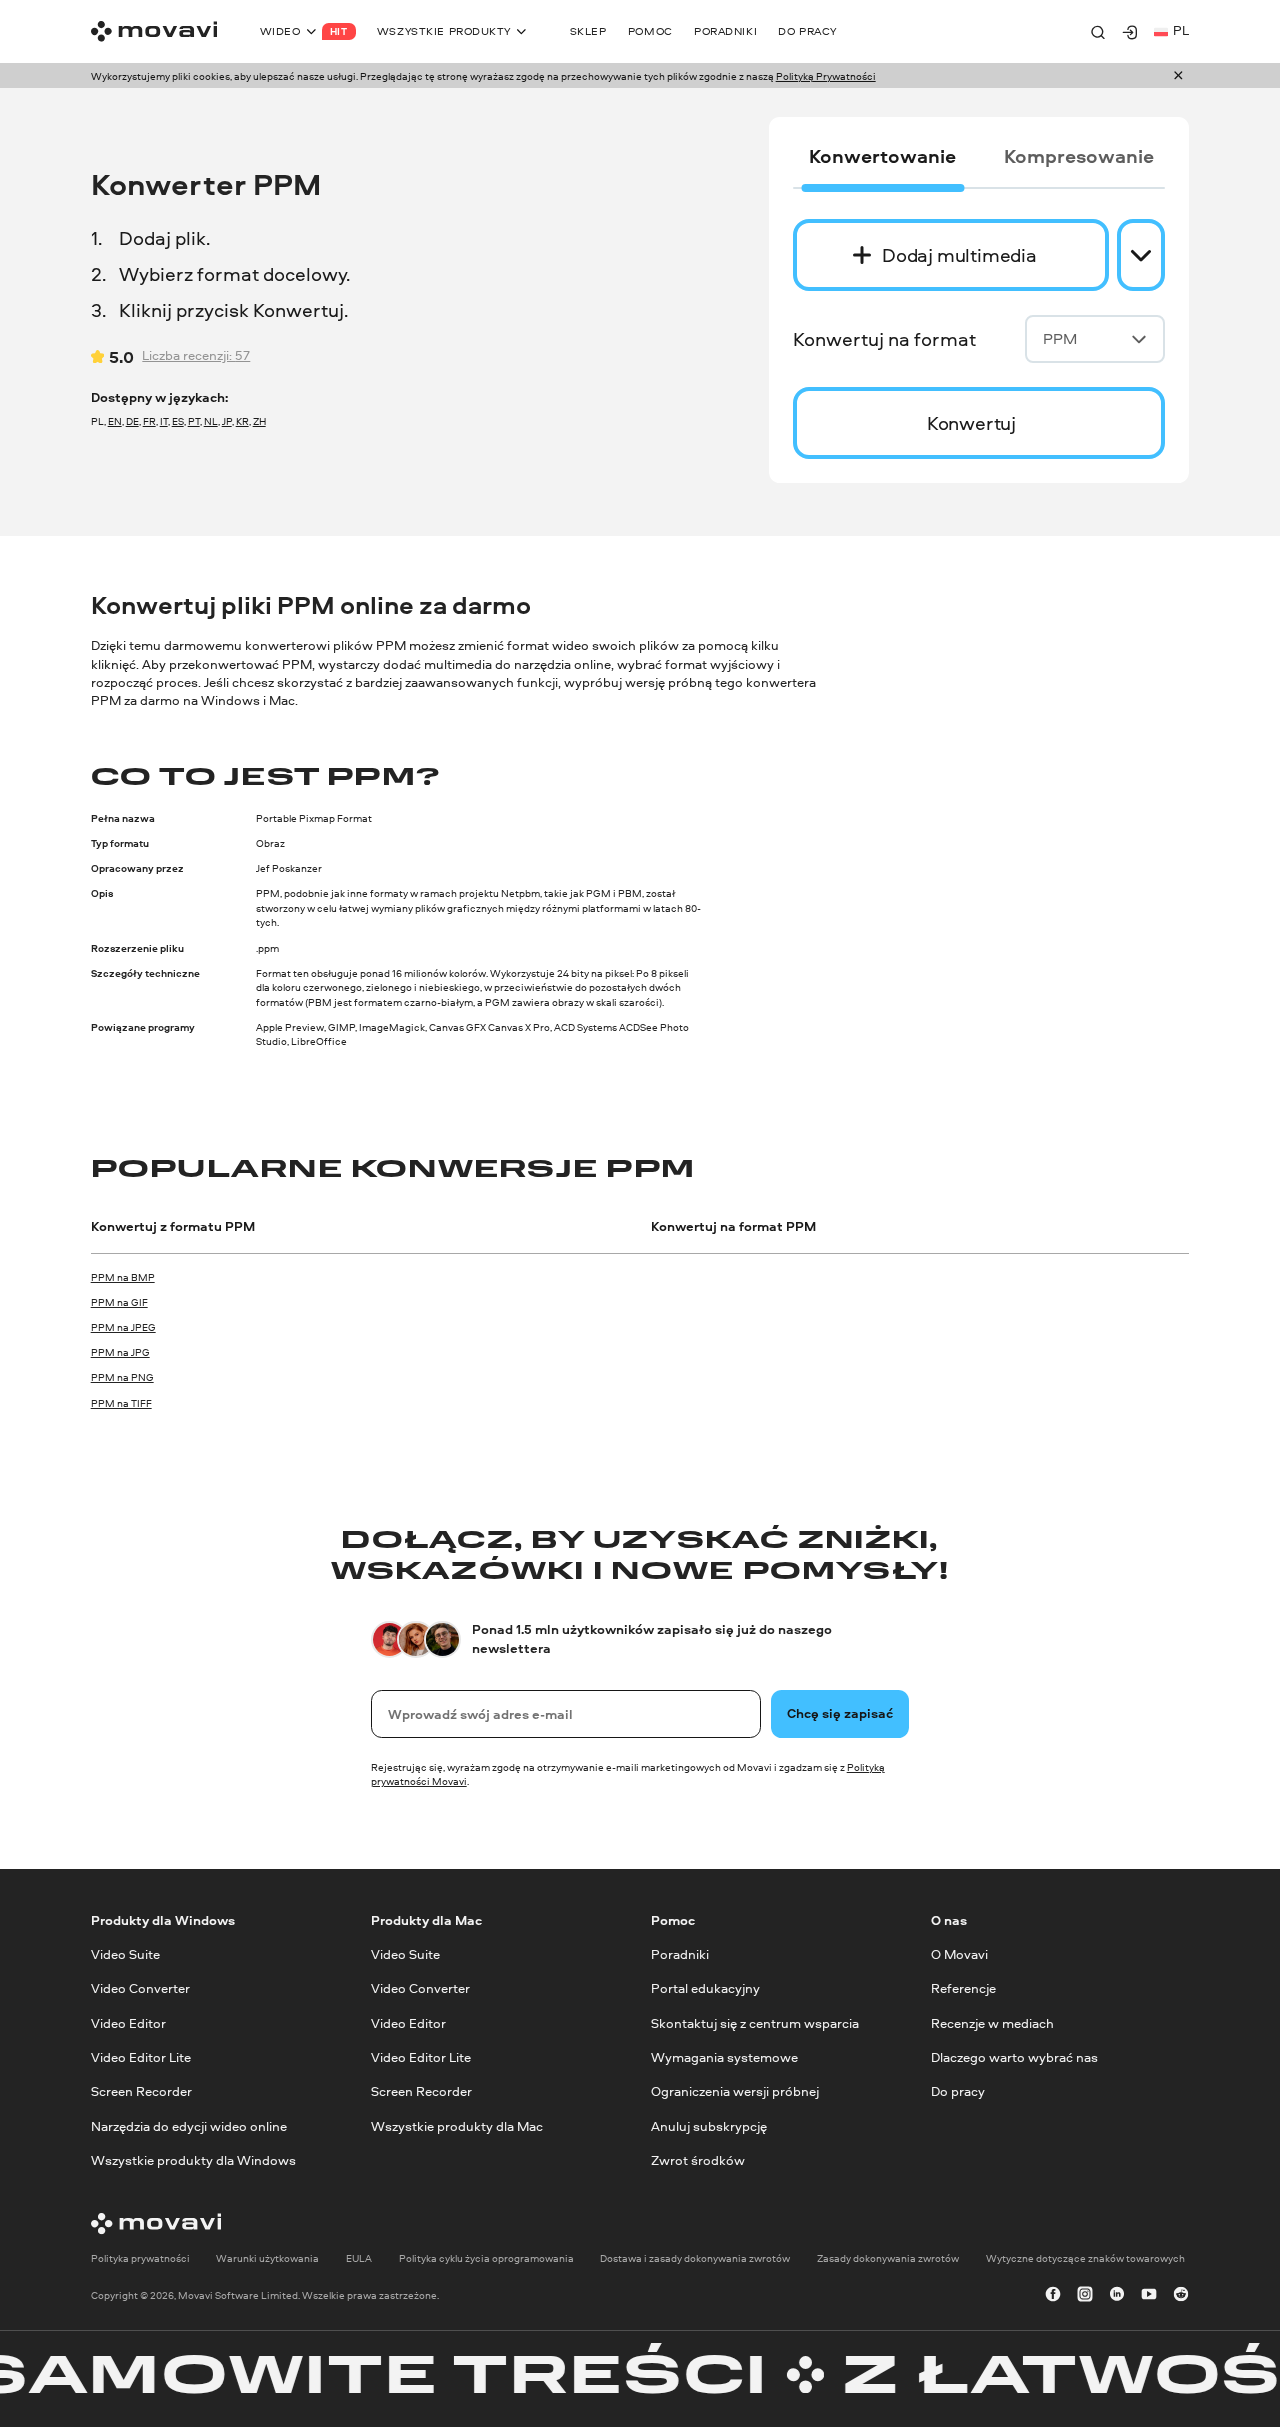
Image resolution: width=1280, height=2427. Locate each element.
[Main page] (154, 31)
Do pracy (958, 2091)
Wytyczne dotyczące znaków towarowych (1085, 2257)
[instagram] (1085, 2295)
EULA (359, 2257)
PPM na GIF (119, 1302)
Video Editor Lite (141, 2057)
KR (242, 421)
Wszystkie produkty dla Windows (193, 2160)
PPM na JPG (120, 1352)
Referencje (963, 1988)
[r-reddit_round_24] (1181, 2295)
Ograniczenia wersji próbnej (735, 2091)
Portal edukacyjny (705, 1988)
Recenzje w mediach (992, 2022)
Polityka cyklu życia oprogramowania (486, 2257)
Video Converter (140, 1988)
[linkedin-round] (1117, 2295)
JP (227, 421)
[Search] (1098, 32)
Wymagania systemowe (724, 2057)
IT (164, 421)
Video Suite (125, 1954)
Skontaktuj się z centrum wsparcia (755, 2022)
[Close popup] (1178, 76)
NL (211, 421)
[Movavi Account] (1130, 32)
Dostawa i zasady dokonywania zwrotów (695, 2257)
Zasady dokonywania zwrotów (888, 2257)
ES (178, 421)
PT (194, 421)
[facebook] (1053, 2295)
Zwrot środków (698, 2160)
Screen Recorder (141, 2091)
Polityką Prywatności (826, 76)
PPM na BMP (123, 1277)
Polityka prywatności (140, 2257)
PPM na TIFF (121, 1403)
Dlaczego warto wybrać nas (1014, 2057)
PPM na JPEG (123, 1327)
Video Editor (128, 2022)
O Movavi (959, 1954)
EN (115, 421)
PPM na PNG (122, 1377)
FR (149, 421)
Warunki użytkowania (267, 2257)
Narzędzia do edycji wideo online (189, 2125)
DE (132, 421)
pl (1181, 30)
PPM (1060, 338)
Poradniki (680, 1954)
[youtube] (1149, 2295)
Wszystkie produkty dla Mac (457, 2125)
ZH (259, 421)
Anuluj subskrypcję (709, 2125)
